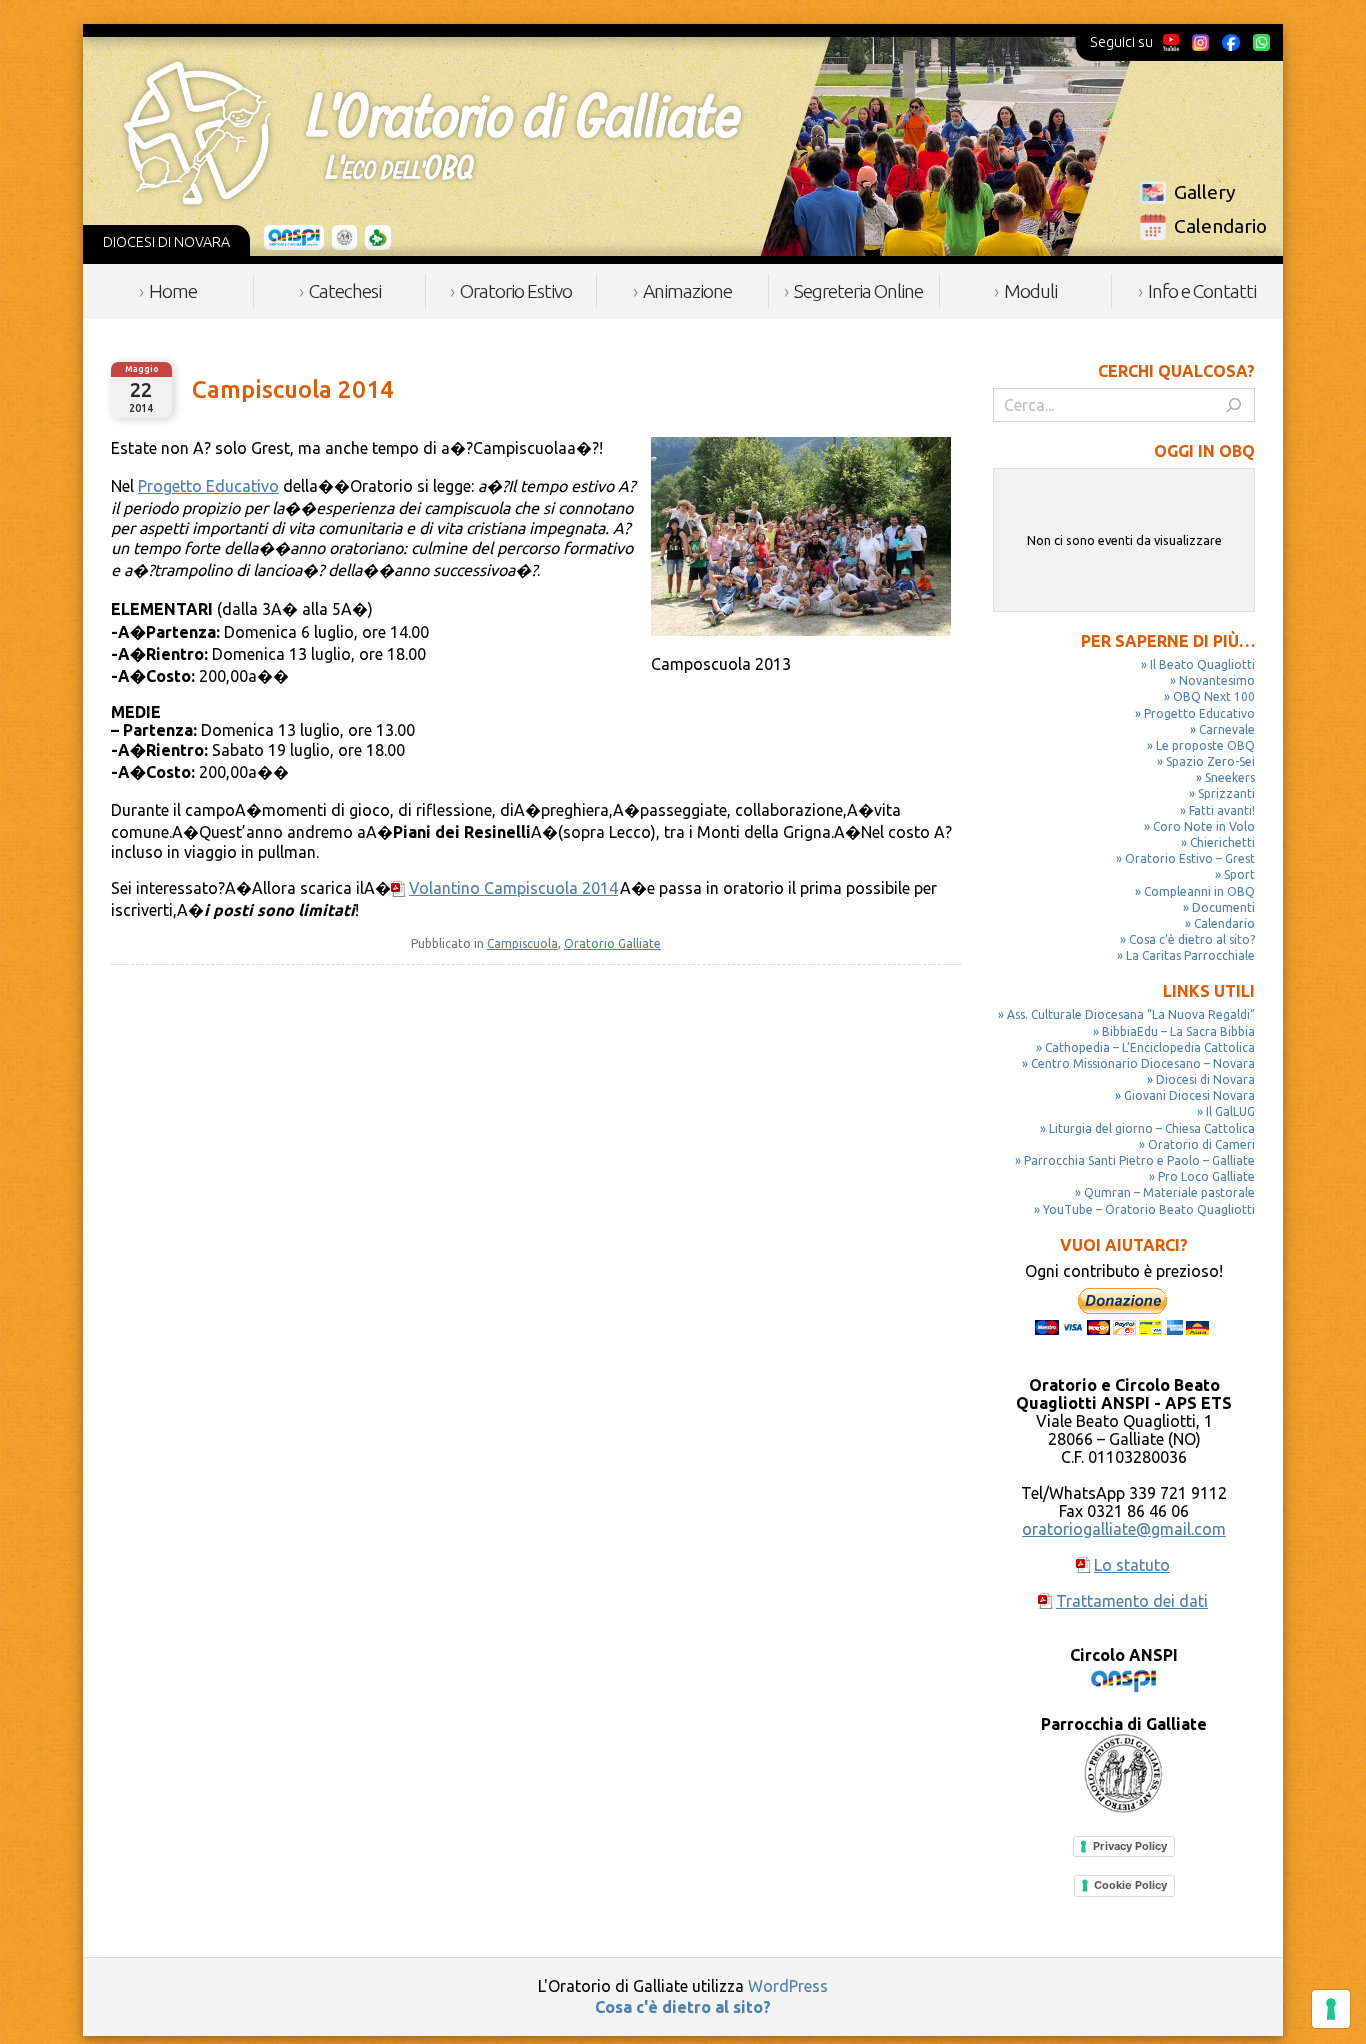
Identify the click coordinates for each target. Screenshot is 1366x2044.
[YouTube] (1171, 42)
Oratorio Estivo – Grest (1190, 858)
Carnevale (1227, 729)
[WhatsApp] (1261, 42)
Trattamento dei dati (1132, 1601)
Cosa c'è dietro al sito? (683, 2007)
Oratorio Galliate (612, 943)
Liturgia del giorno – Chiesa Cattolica (1152, 1128)
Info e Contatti (1202, 291)
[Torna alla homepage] (432, 133)
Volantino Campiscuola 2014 (513, 888)
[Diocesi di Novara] (378, 238)
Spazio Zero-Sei (1210, 761)
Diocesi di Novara (1205, 1079)
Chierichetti (1222, 842)
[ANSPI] (294, 238)
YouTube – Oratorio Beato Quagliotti (1149, 1209)
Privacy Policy (1130, 1846)
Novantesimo (1217, 680)
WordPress (788, 1986)
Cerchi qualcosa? (1176, 371)
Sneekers (1230, 777)
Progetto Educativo (208, 486)
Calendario (1220, 226)
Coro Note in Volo (1204, 826)
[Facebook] (1231, 42)
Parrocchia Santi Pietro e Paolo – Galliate (1139, 1160)
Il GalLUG (1230, 1111)
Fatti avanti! (1222, 810)
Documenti (1223, 907)
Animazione (687, 291)
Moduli (1030, 291)
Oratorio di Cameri (1201, 1144)
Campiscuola (522, 943)
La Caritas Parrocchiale (1190, 955)
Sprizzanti (1226, 793)
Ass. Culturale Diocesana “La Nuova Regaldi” (1131, 1014)
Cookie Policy (1130, 1885)
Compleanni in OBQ (1199, 891)
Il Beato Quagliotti (1202, 664)
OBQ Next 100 (1214, 696)
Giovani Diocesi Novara (1189, 1095)
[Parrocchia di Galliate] (344, 238)
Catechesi (345, 291)
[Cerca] (1234, 405)
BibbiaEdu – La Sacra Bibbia (1178, 1031)
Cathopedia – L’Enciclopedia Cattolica (1150, 1047)
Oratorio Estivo (516, 291)
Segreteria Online (858, 291)
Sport (1239, 874)
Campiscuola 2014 (293, 389)
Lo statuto (1132, 1565)
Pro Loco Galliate (1206, 1176)
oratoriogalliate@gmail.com (1124, 1529)
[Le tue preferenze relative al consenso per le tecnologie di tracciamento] (1331, 2009)
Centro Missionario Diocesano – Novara (1143, 1063)
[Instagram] (1200, 42)
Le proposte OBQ (1205, 745)
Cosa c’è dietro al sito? (1192, 939)
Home (173, 291)
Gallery (1205, 192)
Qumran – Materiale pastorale (1169, 1192)
